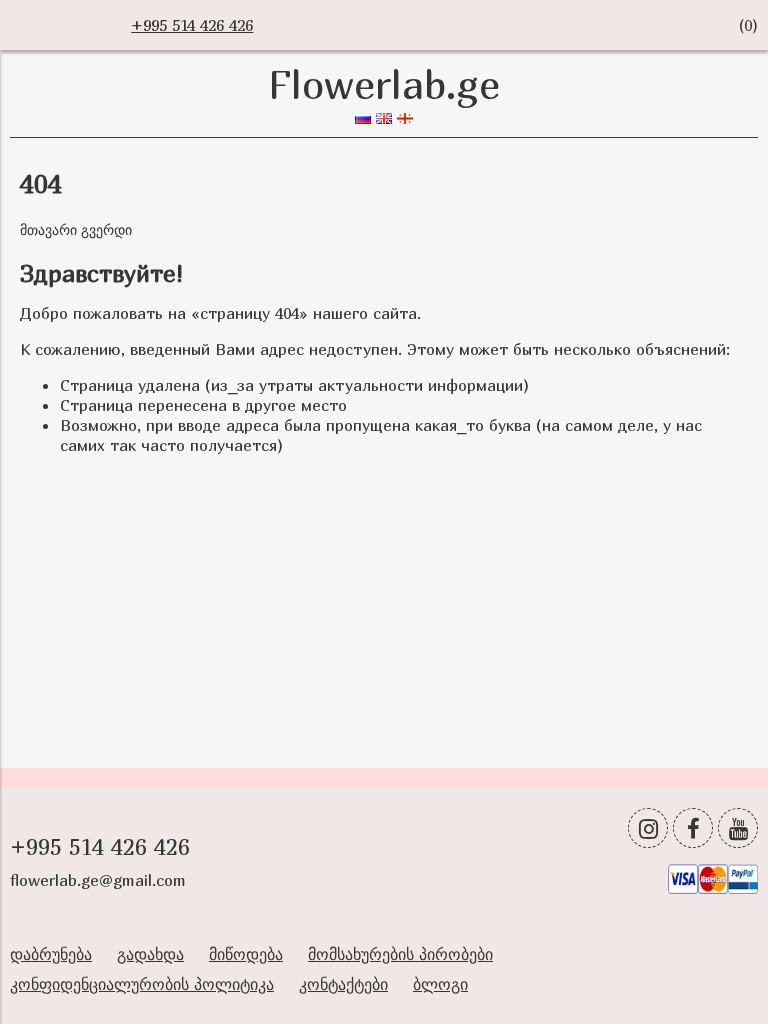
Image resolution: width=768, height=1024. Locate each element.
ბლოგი (440, 984)
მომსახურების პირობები (400, 954)
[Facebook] (693, 828)
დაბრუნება (51, 954)
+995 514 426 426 (192, 25)
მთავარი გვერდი (76, 229)
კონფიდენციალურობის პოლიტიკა (142, 984)
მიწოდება (246, 954)
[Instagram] (648, 828)
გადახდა (150, 954)
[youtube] (738, 828)
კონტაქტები (343, 984)
